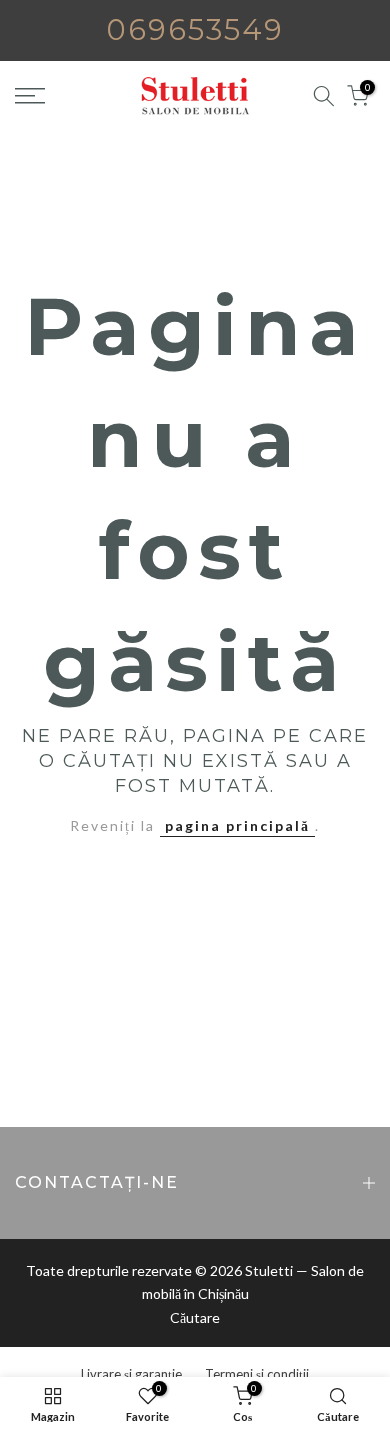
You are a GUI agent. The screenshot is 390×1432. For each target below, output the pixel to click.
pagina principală (237, 825)
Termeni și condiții (257, 1374)
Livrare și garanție (131, 1374)
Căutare (195, 1317)
